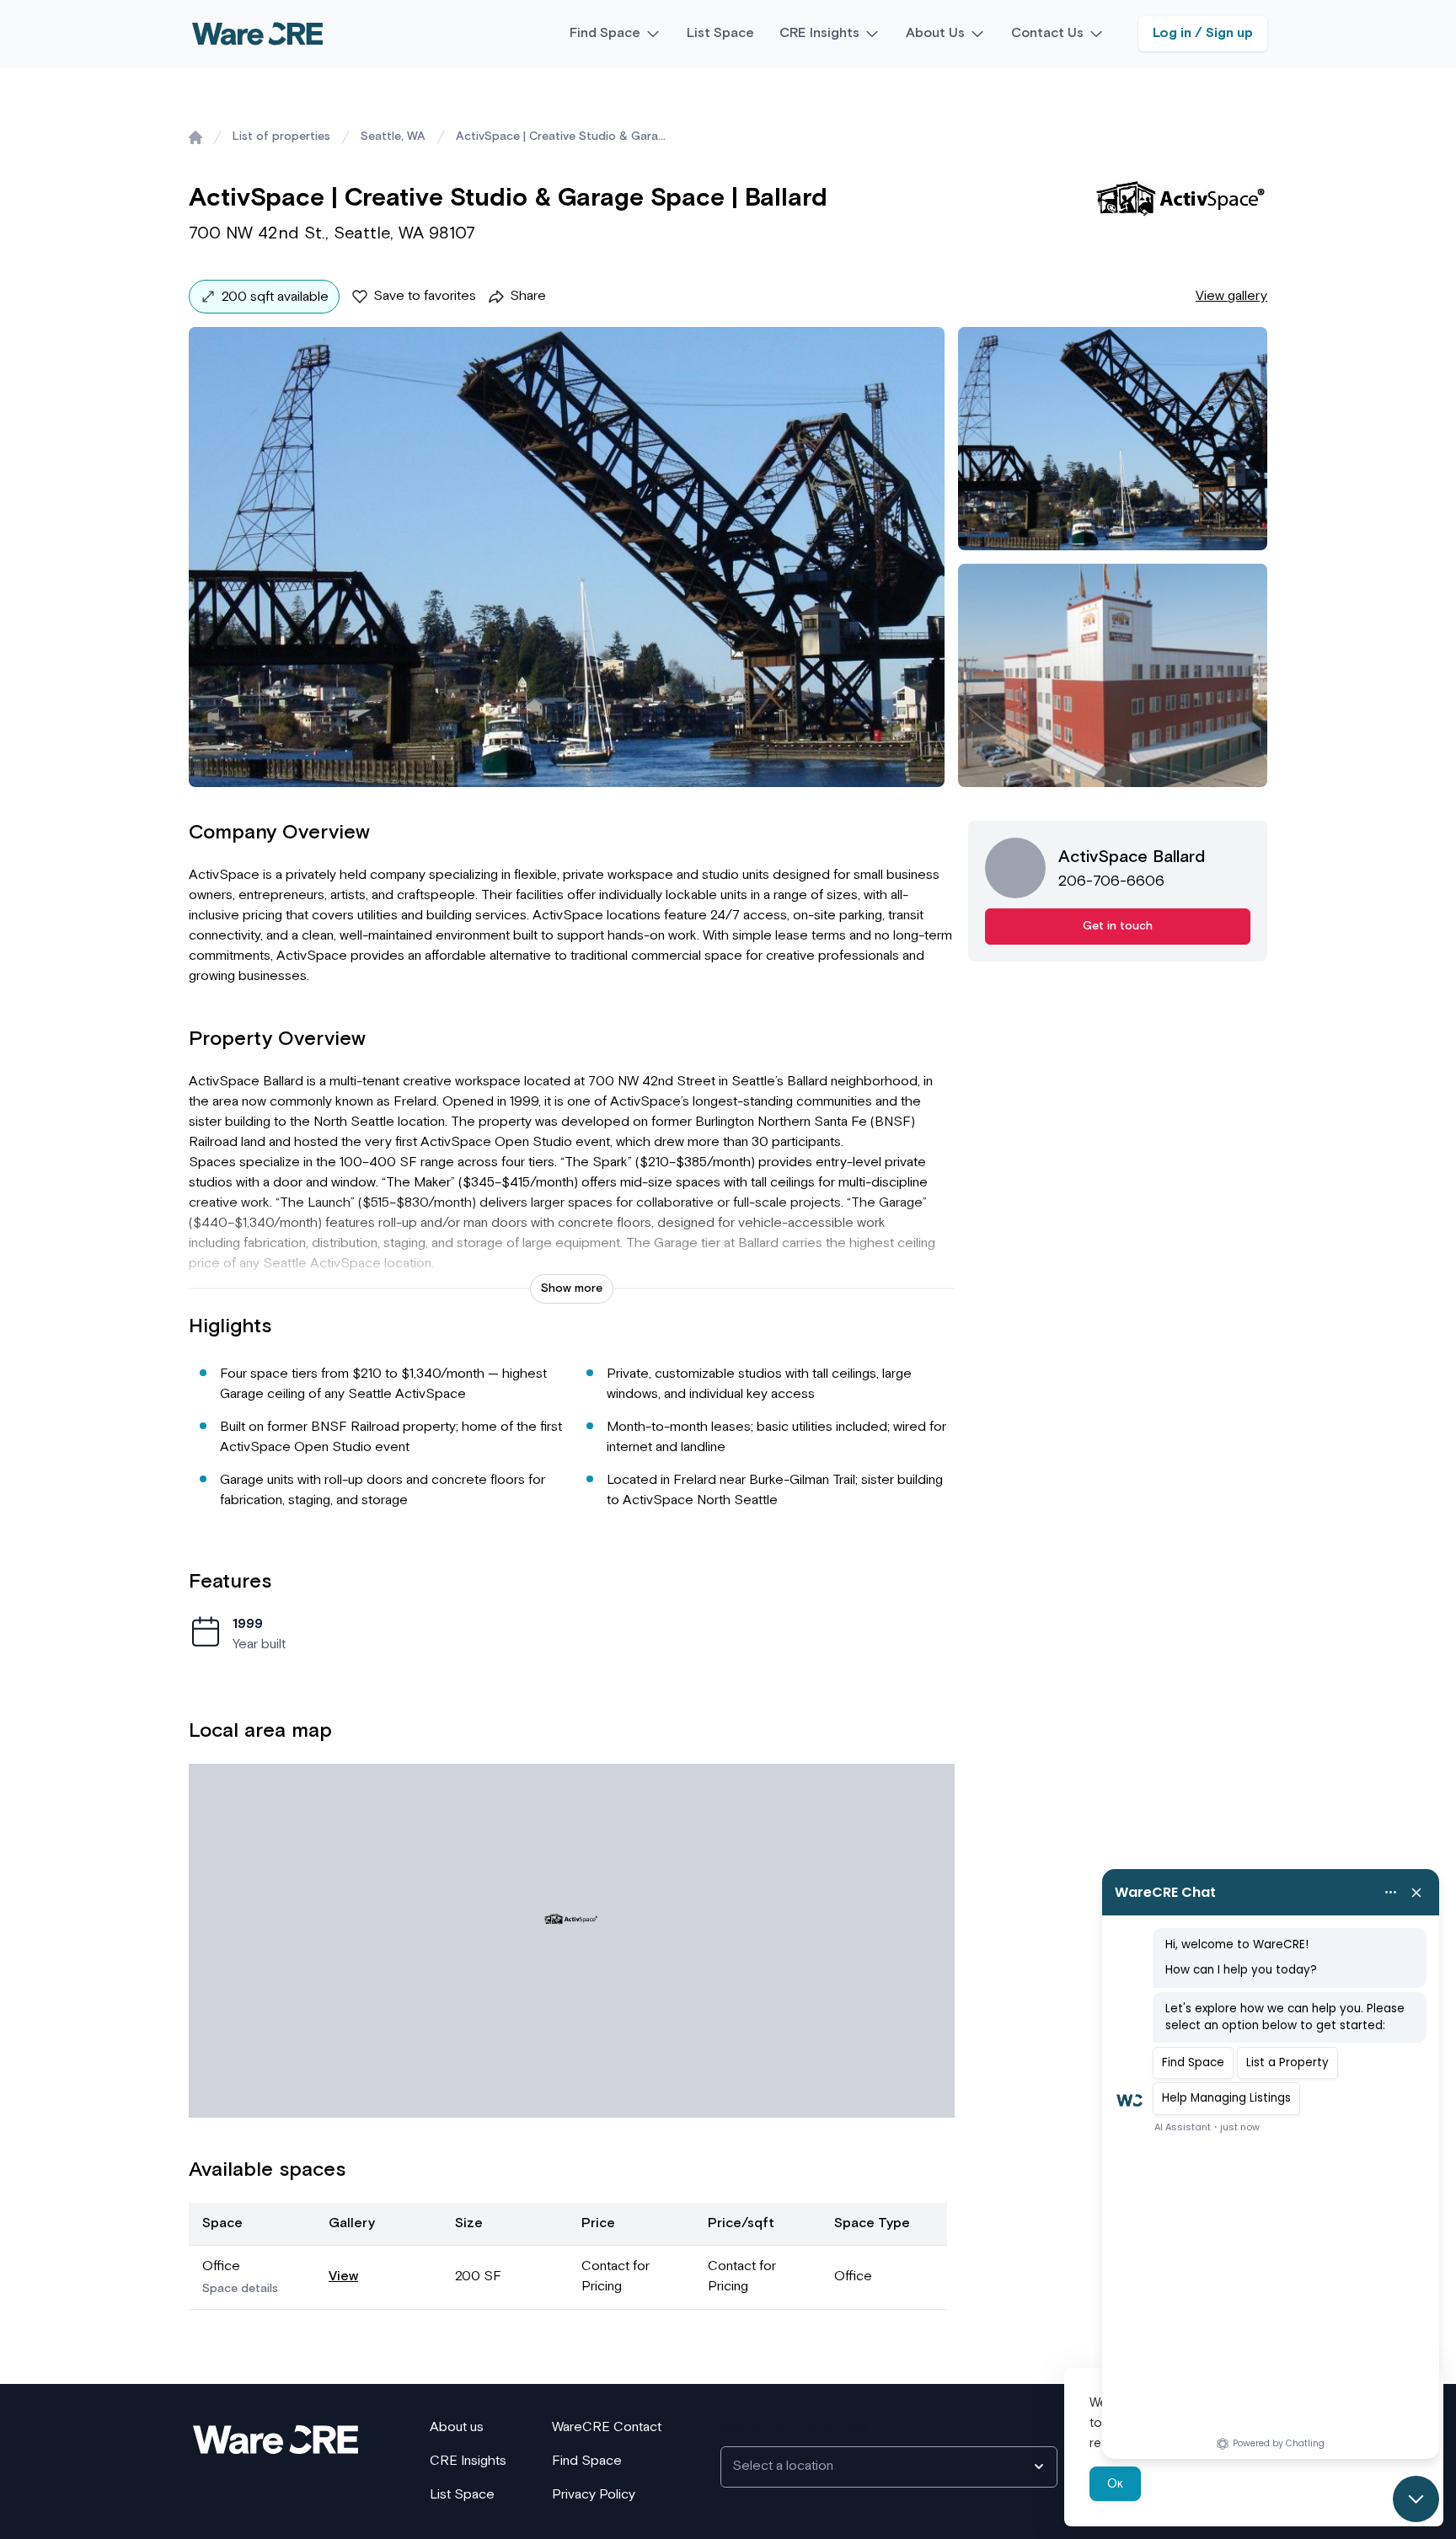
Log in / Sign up (1203, 33)
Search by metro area (794, 2428)
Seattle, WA (393, 137)
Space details (240, 2289)
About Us (935, 33)
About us (457, 2427)
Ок (1115, 2484)
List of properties (281, 137)
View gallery (1231, 296)
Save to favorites (425, 296)
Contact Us (1047, 33)
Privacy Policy (594, 2495)
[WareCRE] (257, 34)
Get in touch (1118, 926)
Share (528, 296)
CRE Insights (819, 33)
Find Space (605, 33)
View (343, 2277)
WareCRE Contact (607, 2427)
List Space (720, 33)
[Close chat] (1416, 2499)
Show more (572, 1288)
